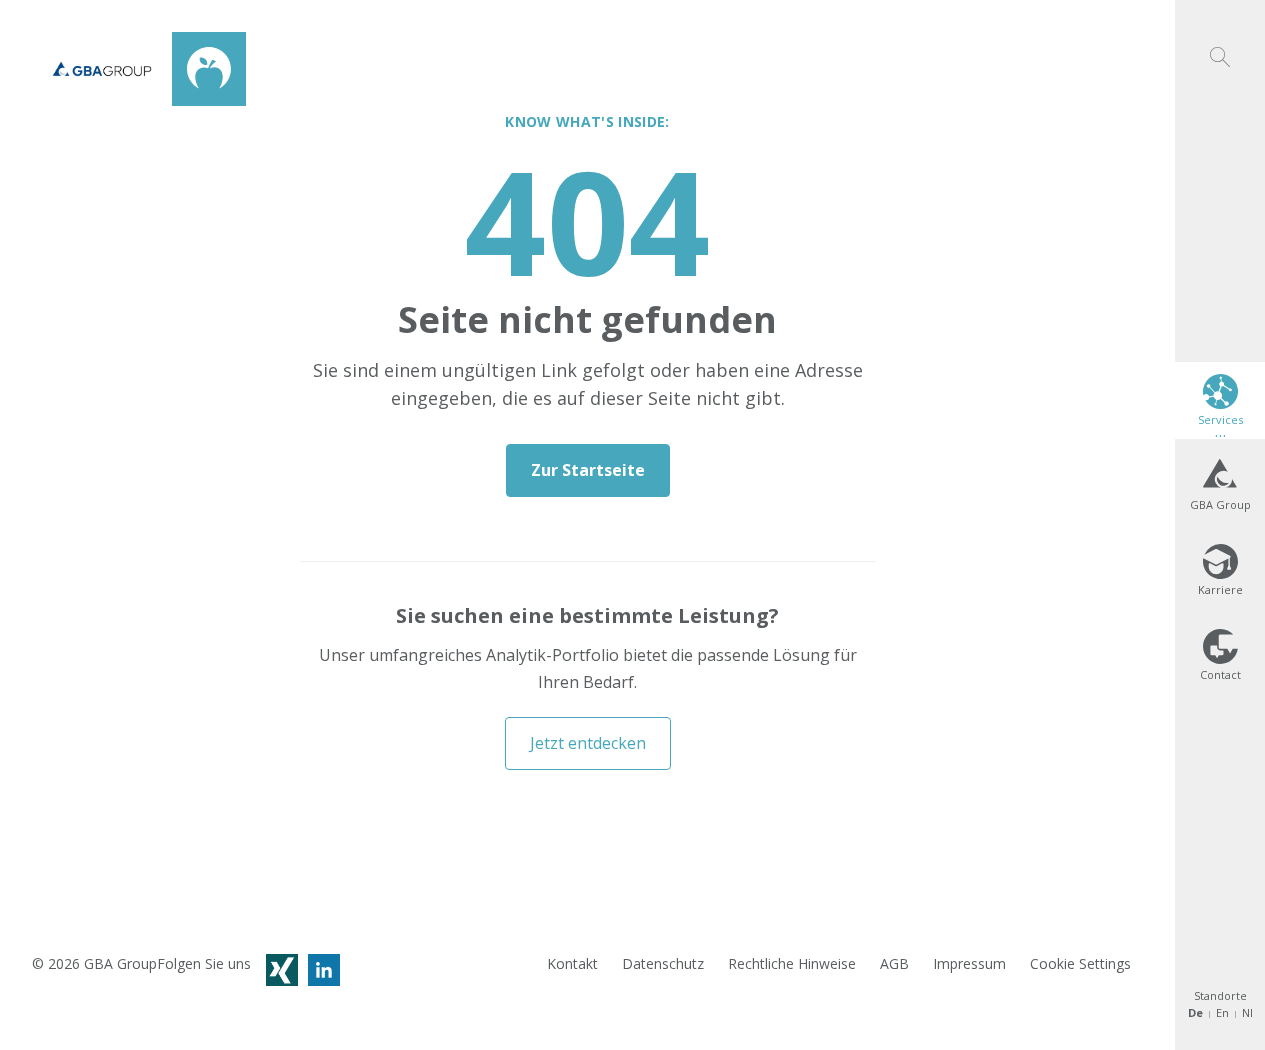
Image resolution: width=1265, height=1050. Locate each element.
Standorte (1220, 996)
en (1222, 1012)
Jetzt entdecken (588, 743)
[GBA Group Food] (139, 69)
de (1195, 1012)
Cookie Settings (1080, 963)
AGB (894, 963)
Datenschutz (663, 963)
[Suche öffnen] (1220, 33)
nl (1247, 1012)
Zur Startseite (588, 470)
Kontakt (572, 963)
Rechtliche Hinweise (792, 963)
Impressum (969, 963)
